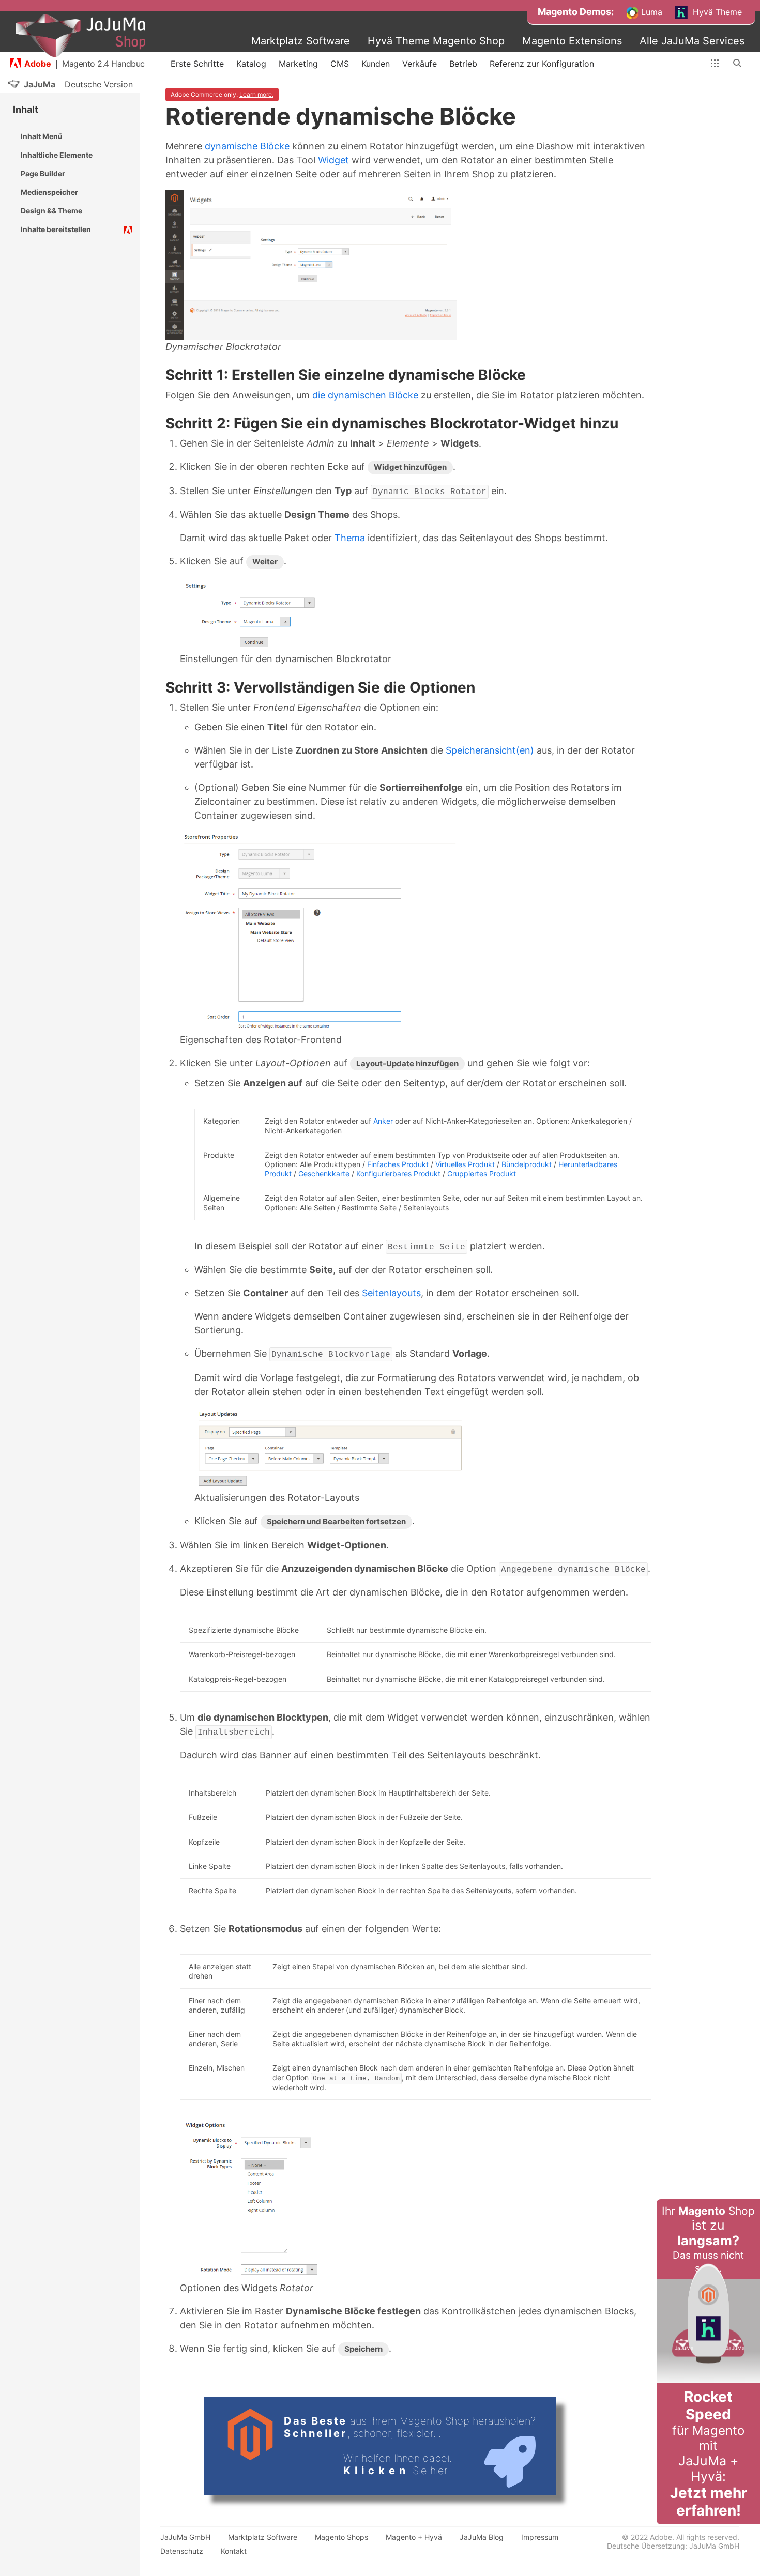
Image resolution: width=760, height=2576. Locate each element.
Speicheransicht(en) (490, 750)
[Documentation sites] (715, 64)
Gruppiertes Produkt (482, 1174)
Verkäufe (420, 64)
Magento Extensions (572, 41)
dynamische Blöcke (247, 146)
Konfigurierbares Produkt (398, 1174)
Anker (383, 1121)
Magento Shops (341, 2537)
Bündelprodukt (527, 1164)
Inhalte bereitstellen (56, 229)
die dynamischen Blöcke (365, 395)
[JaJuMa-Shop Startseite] (81, 36)
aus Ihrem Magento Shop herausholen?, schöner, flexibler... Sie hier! (410, 2446)
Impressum (540, 2537)
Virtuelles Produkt (465, 1164)
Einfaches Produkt (398, 1164)
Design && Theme (51, 211)
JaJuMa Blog (482, 2537)
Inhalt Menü (42, 136)
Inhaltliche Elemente (57, 155)
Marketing (298, 64)
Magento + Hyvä (414, 2537)
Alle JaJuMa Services (692, 41)
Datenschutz (182, 2551)
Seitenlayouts (391, 1293)
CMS (340, 64)
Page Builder (43, 173)
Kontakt (234, 2551)
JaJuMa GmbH (185, 2537)
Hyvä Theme (716, 12)
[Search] (738, 64)
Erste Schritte (197, 64)
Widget (333, 160)
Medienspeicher (49, 192)
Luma (650, 12)
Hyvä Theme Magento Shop (436, 41)
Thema (350, 538)
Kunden (376, 64)
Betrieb (463, 64)
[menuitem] (576, 12)
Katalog (251, 64)
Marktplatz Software (301, 41)
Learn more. (256, 94)
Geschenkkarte (324, 1174)
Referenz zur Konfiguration (542, 64)
